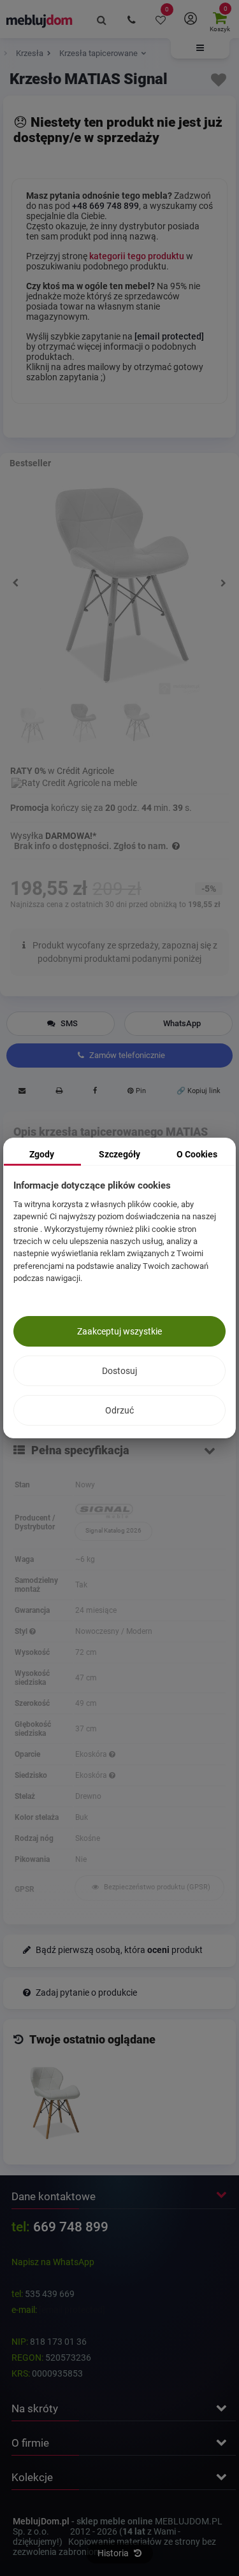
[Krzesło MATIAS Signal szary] (83, 724)
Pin (140, 1091)
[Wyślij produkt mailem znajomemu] (22, 1092)
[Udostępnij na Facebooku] (95, 1092)
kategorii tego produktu (137, 256)
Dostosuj (119, 1371)
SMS (68, 1023)
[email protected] (72, 2310)
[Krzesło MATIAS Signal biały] (32, 724)
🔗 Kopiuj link (199, 1091)
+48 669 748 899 (105, 206)
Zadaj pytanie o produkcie (85, 1993)
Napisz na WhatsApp (53, 2262)
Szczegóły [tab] (119, 1154)
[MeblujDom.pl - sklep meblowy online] (40, 20)
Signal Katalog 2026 (113, 1530)
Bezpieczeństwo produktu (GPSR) (156, 1887)
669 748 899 (71, 2227)
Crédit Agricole (85, 771)
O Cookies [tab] (197, 1154)
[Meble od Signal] (149, 1512)
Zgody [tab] (42, 1154)
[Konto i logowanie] (190, 19)
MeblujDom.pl (41, 2521)
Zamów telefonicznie (126, 1055)
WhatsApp (182, 1023)
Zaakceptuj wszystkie (119, 1331)
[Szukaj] (102, 19)
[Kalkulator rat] (74, 781)
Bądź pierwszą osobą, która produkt (118, 1950)
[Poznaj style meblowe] (33, 1631)
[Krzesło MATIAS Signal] (55, 2103)
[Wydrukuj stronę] (59, 1092)
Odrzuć (119, 1410)
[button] (200, 48)
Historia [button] (114, 2553)
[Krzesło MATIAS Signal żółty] (135, 724)
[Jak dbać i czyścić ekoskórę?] (112, 1754)
